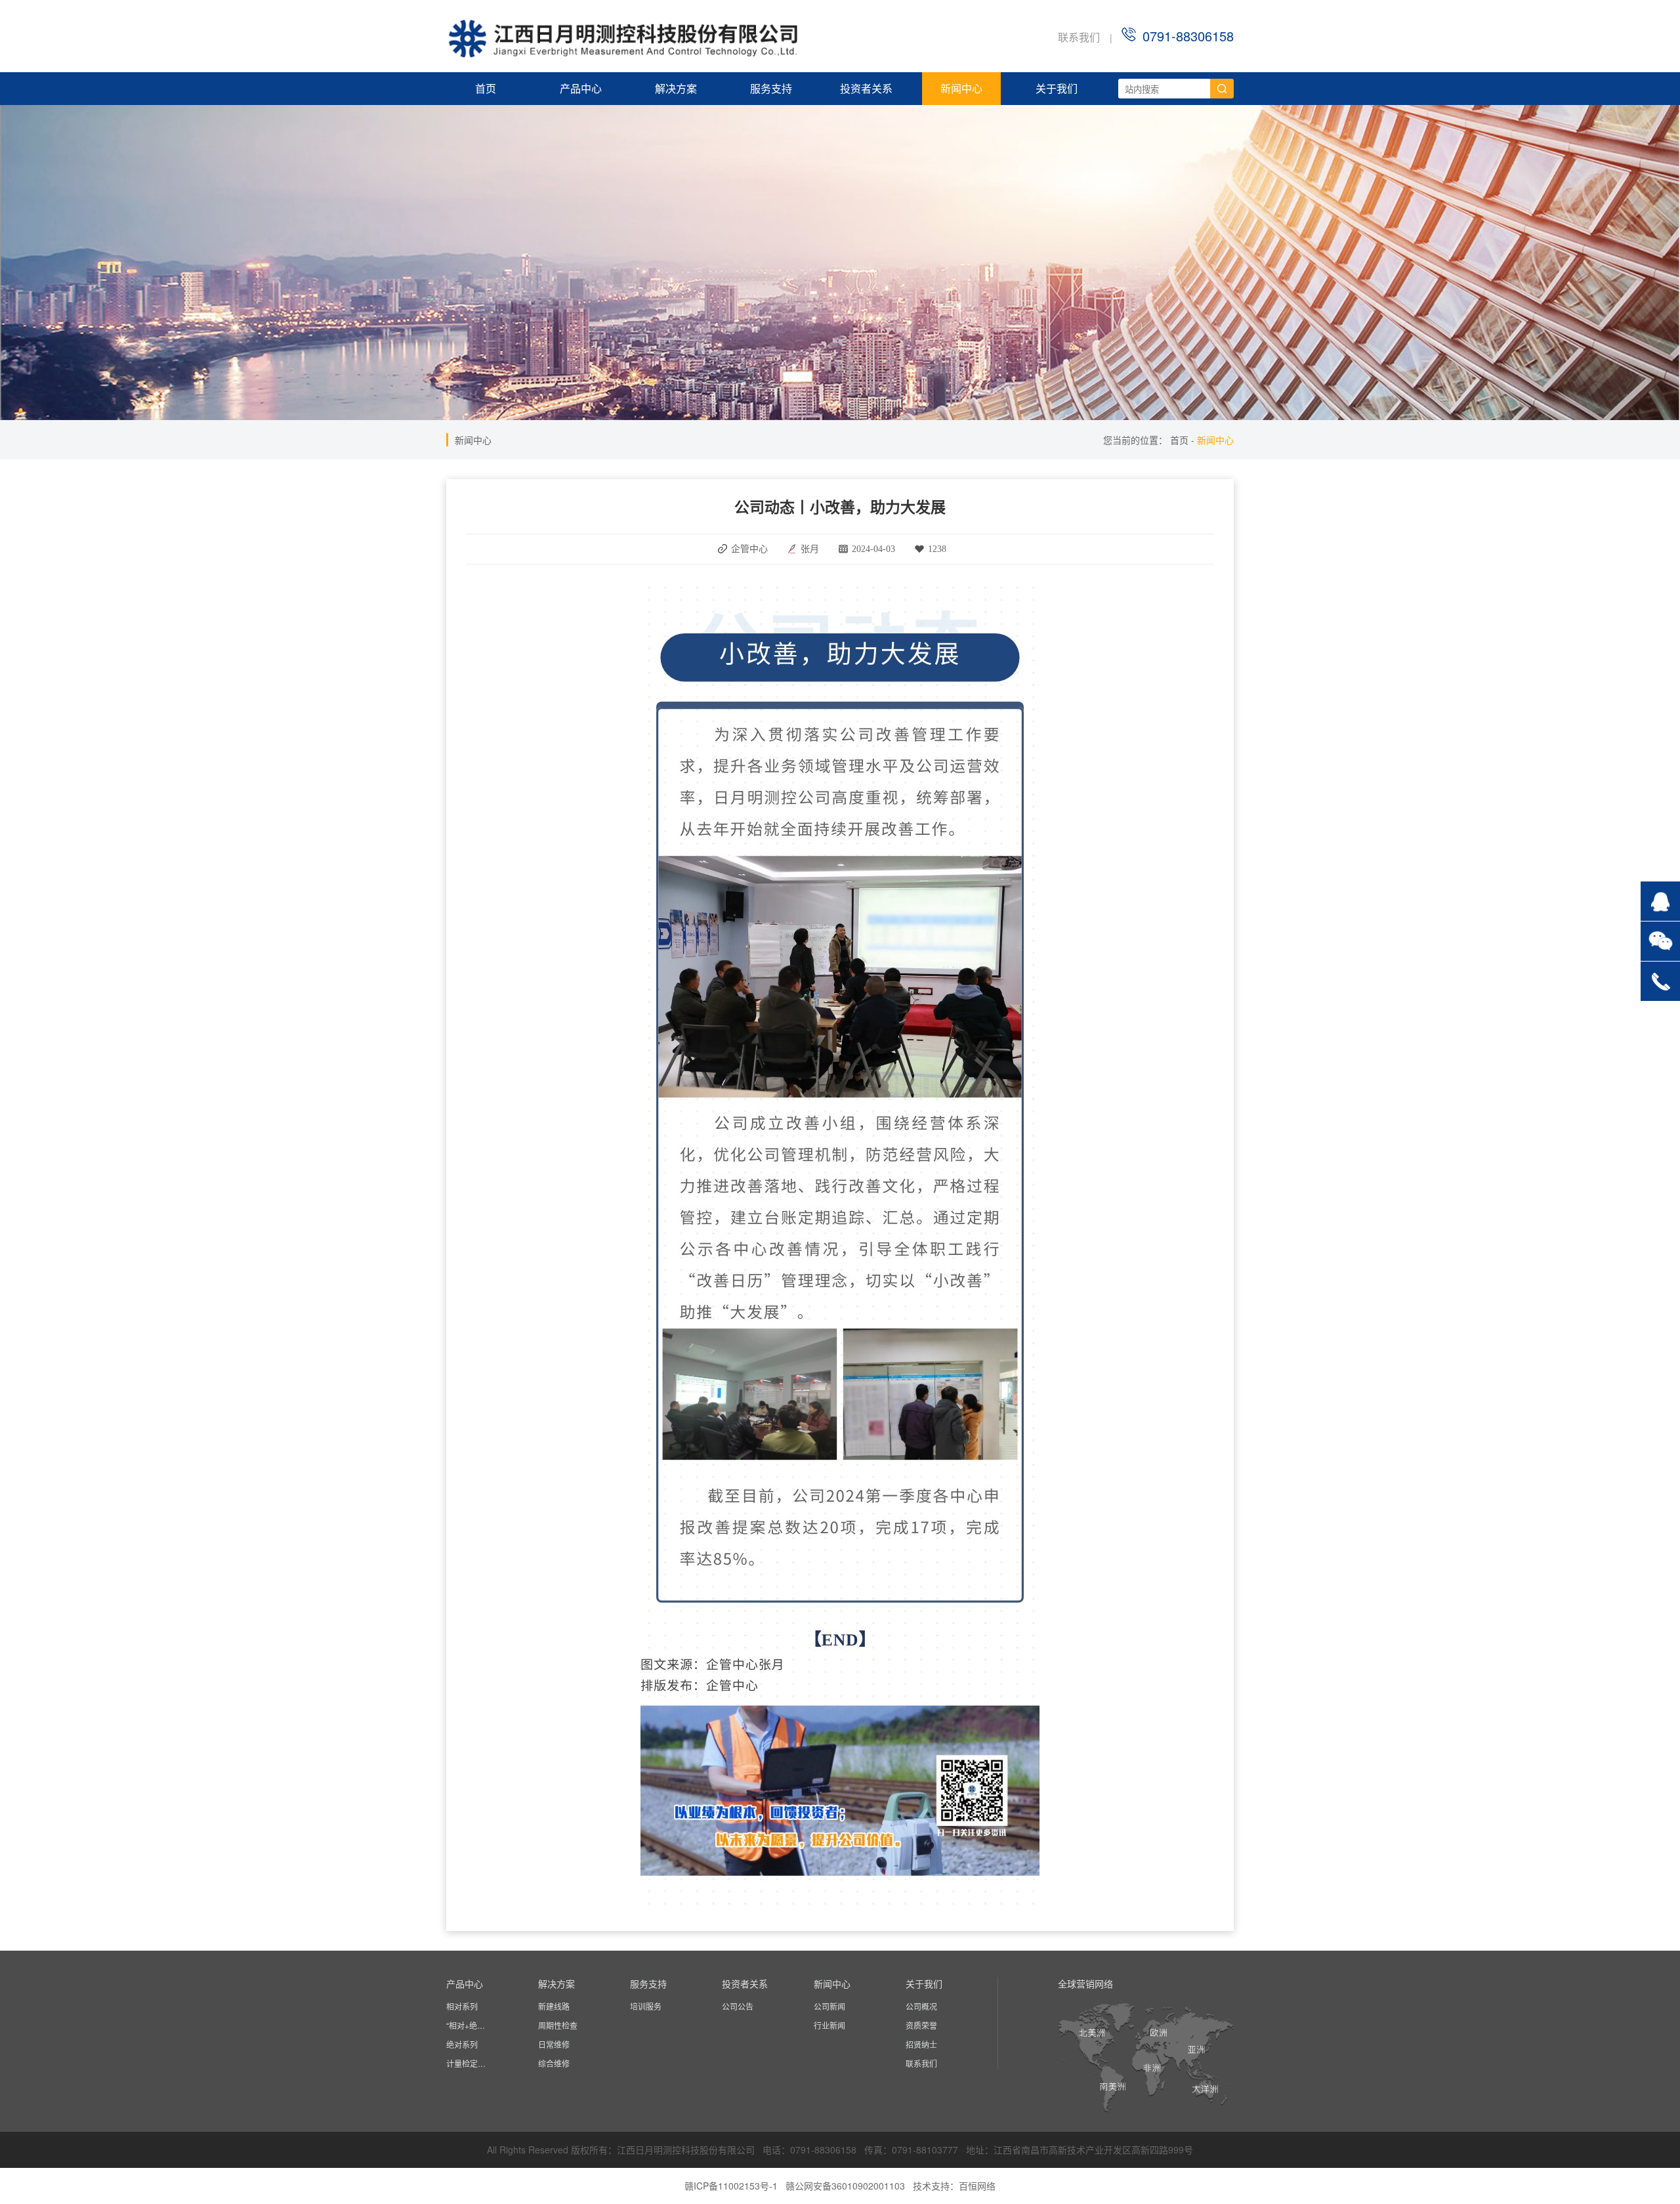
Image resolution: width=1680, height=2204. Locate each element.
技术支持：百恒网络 (954, 2186)
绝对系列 (462, 2044)
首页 (486, 88)
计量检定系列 (469, 2063)
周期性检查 (558, 2025)
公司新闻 (829, 2006)
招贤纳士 (921, 2044)
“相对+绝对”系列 (469, 2025)
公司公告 (738, 2006)
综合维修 (554, 2063)
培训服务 (646, 2006)
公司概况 (921, 2006)
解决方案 (676, 88)
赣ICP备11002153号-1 (731, 2186)
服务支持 (771, 88)
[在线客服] (1660, 901)
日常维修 (554, 2044)
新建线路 (554, 2006)
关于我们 (1057, 88)
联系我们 (1079, 37)
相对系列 (462, 2006)
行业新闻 (829, 2025)
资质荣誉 (921, 2025)
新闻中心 (961, 88)
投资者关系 (866, 88)
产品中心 (581, 88)
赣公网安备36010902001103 (845, 2186)
